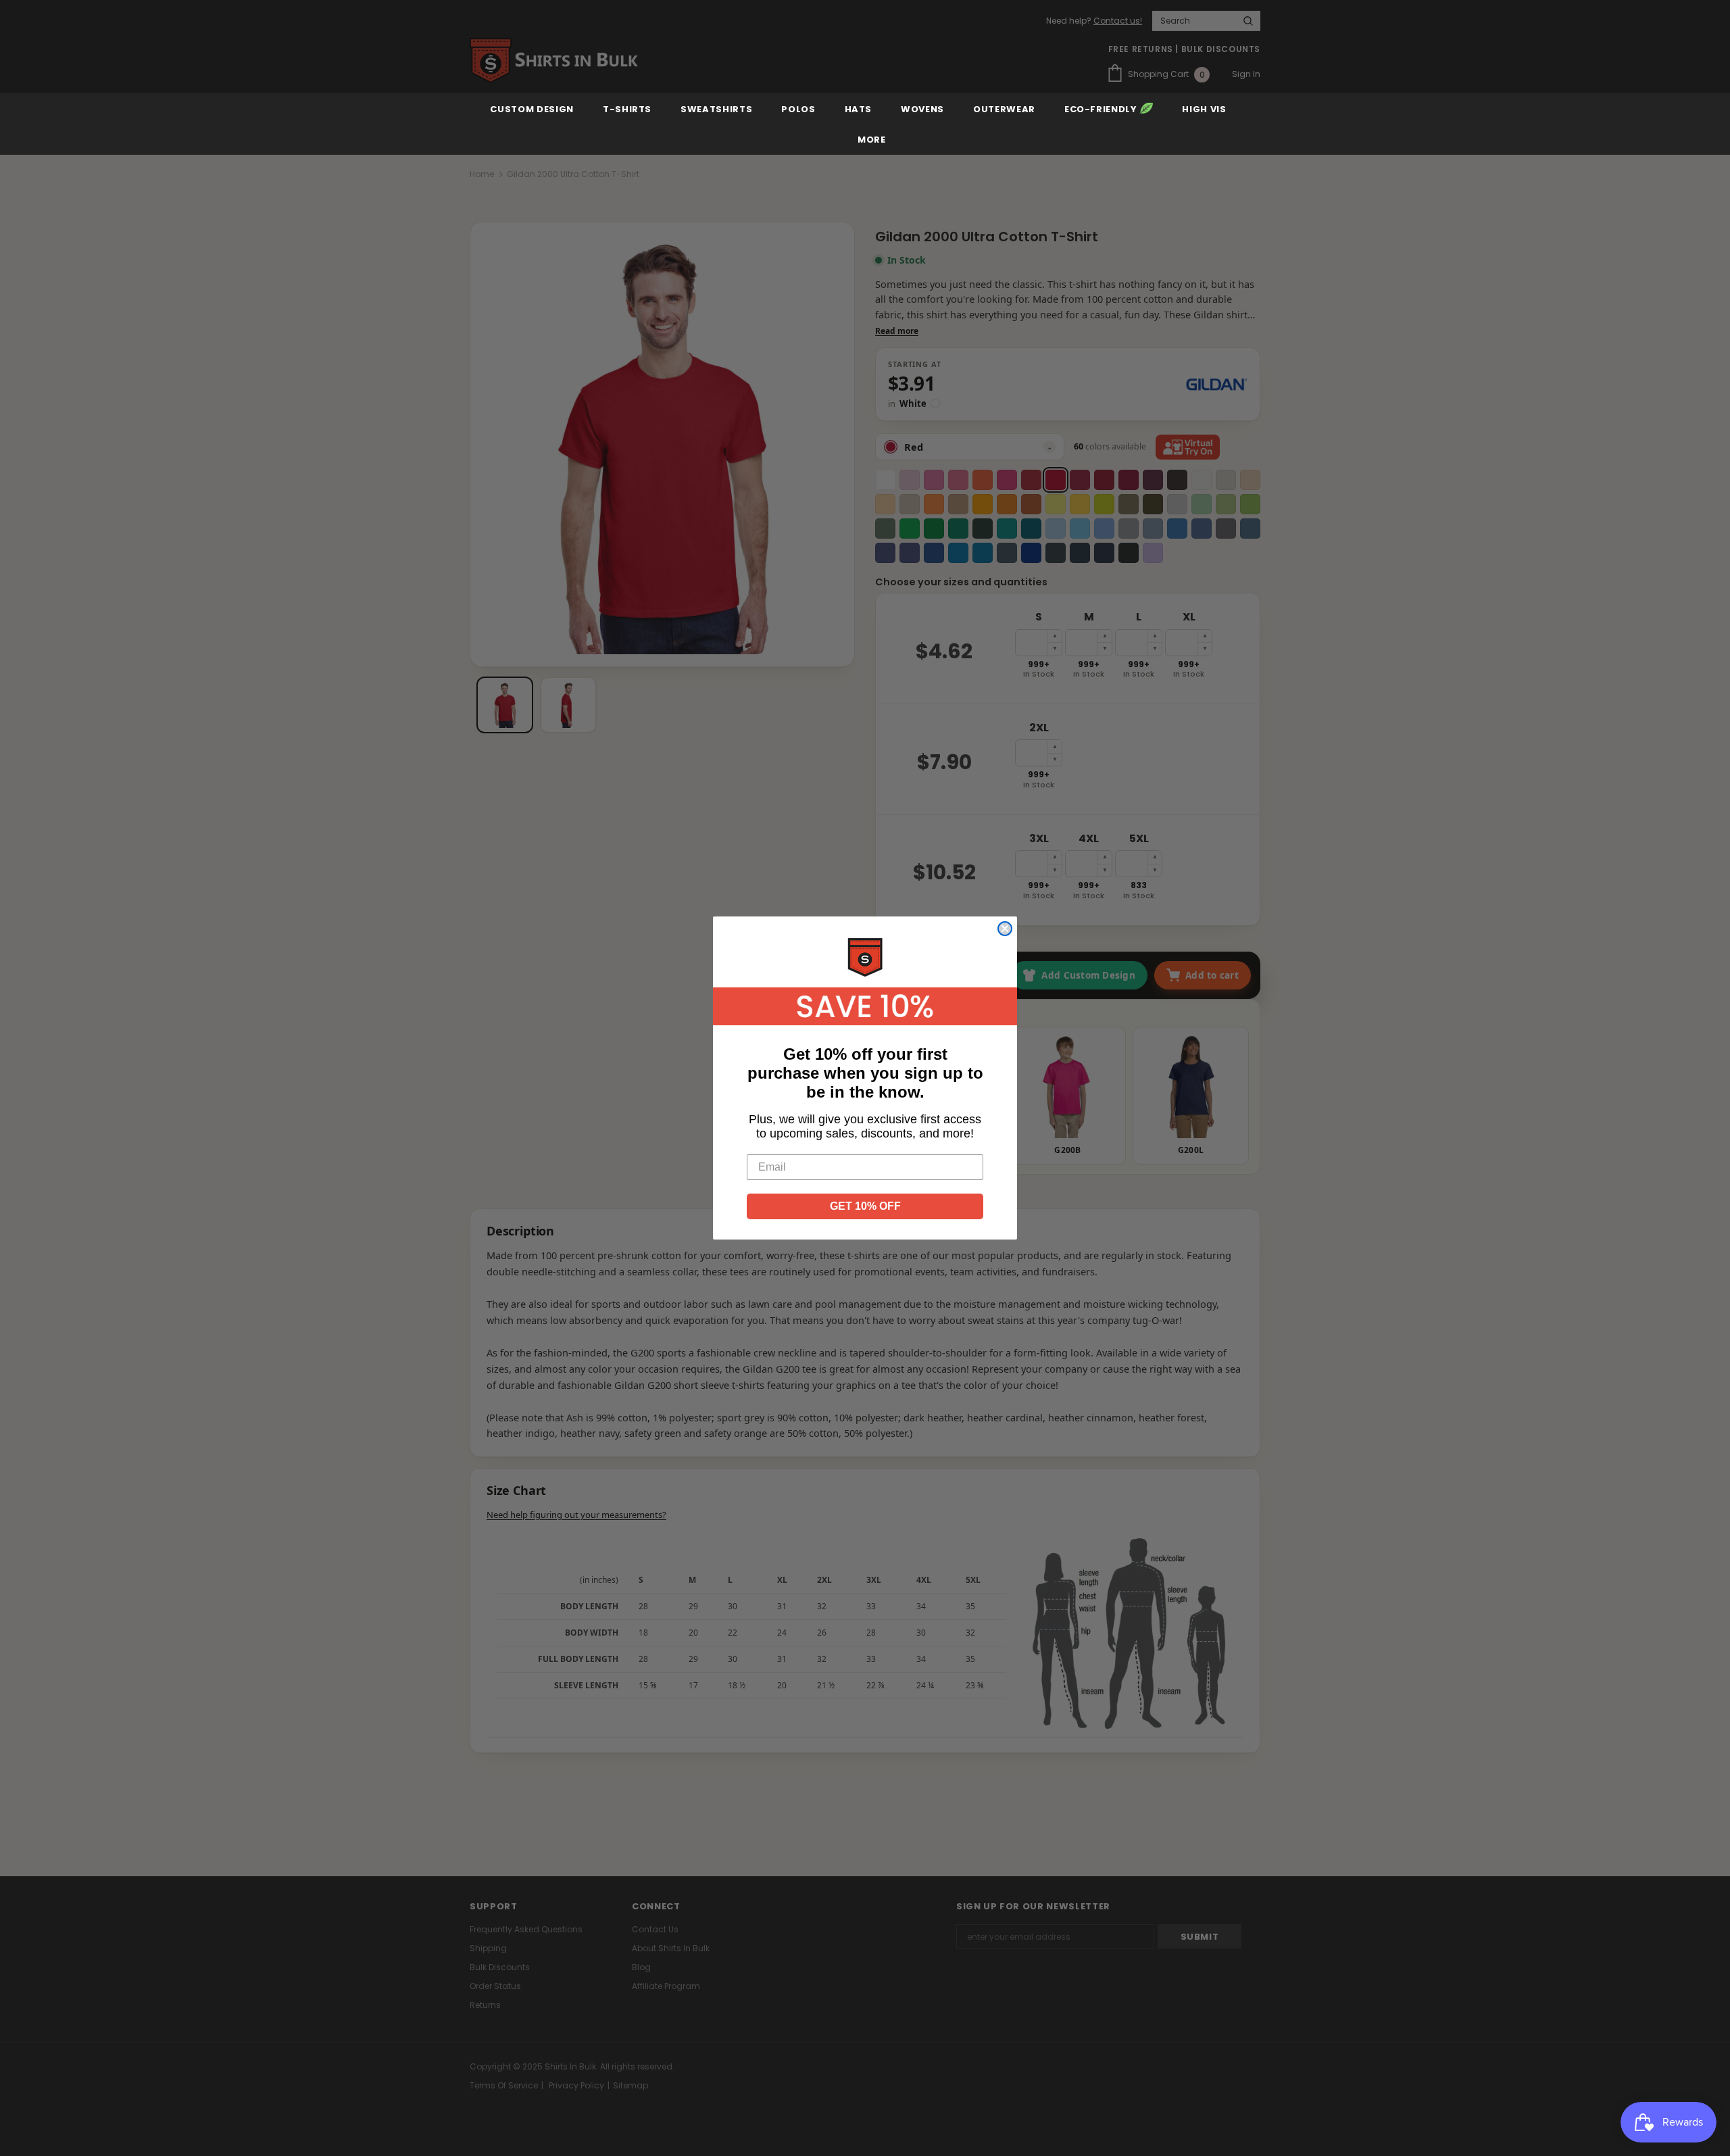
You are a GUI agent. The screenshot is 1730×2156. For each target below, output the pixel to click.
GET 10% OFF (865, 1206)
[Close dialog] (1005, 929)
